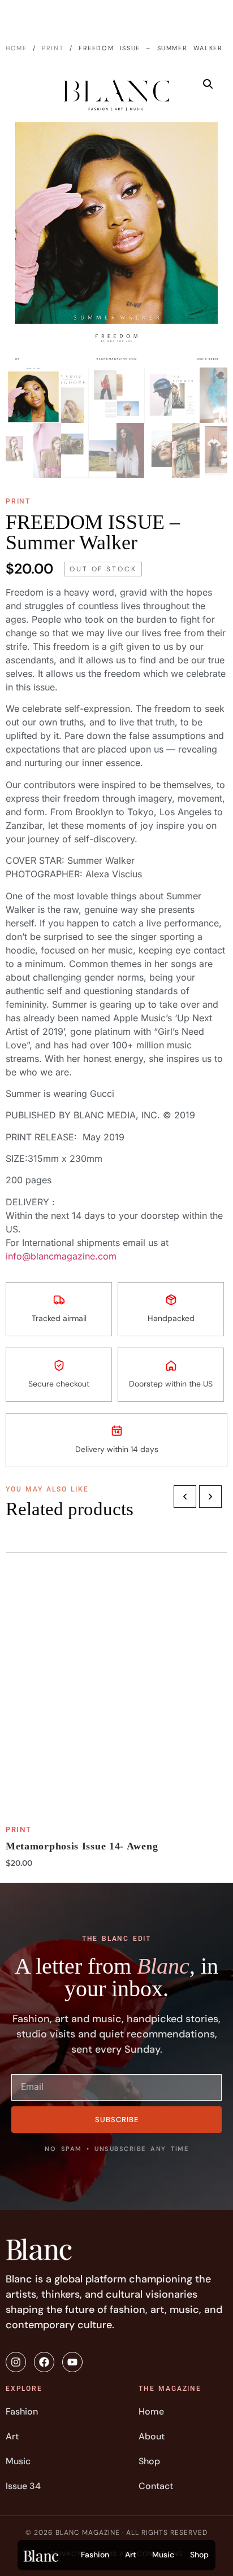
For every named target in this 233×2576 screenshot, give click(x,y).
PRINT (53, 48)
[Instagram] (16, 2362)
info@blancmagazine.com (61, 1256)
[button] (208, 84)
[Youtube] (72, 2362)
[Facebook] (44, 2362)
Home (16, 48)
